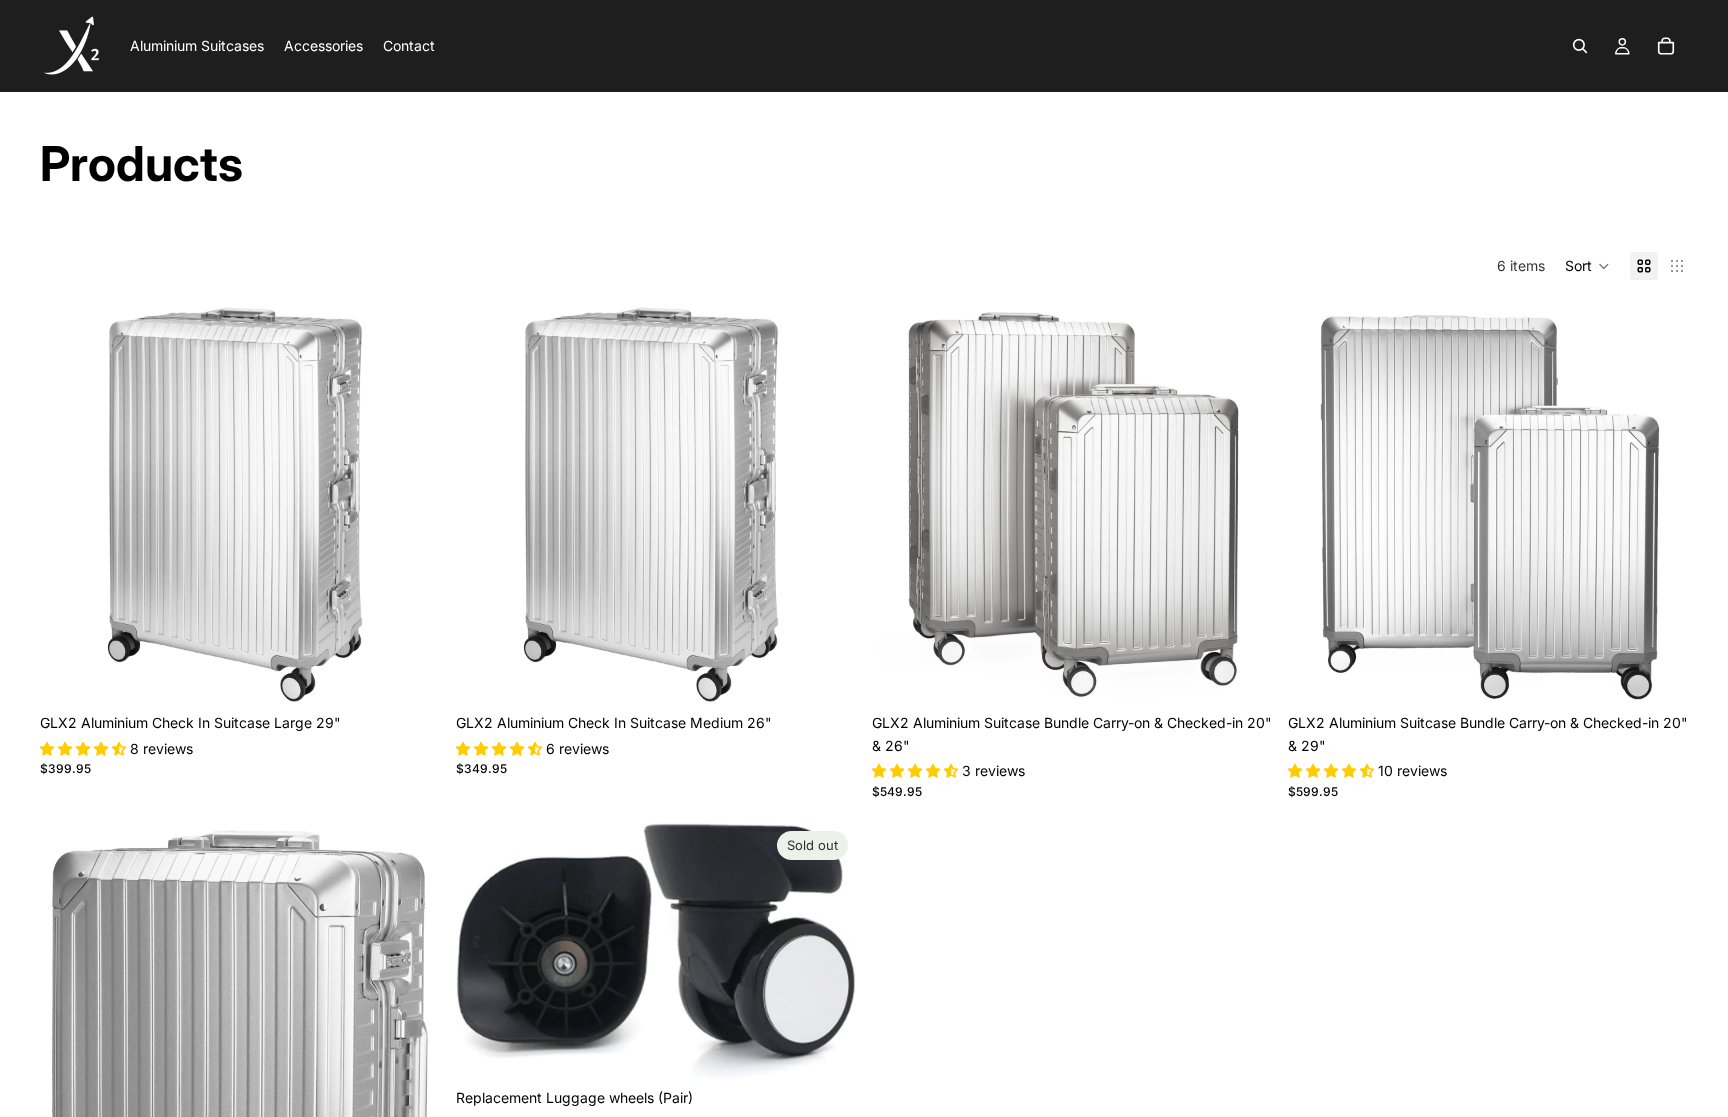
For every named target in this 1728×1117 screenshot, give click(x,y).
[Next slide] (410, 504)
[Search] (1580, 46)
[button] (1587, 266)
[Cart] (1666, 46)
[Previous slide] (70, 504)
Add (426, 672)
